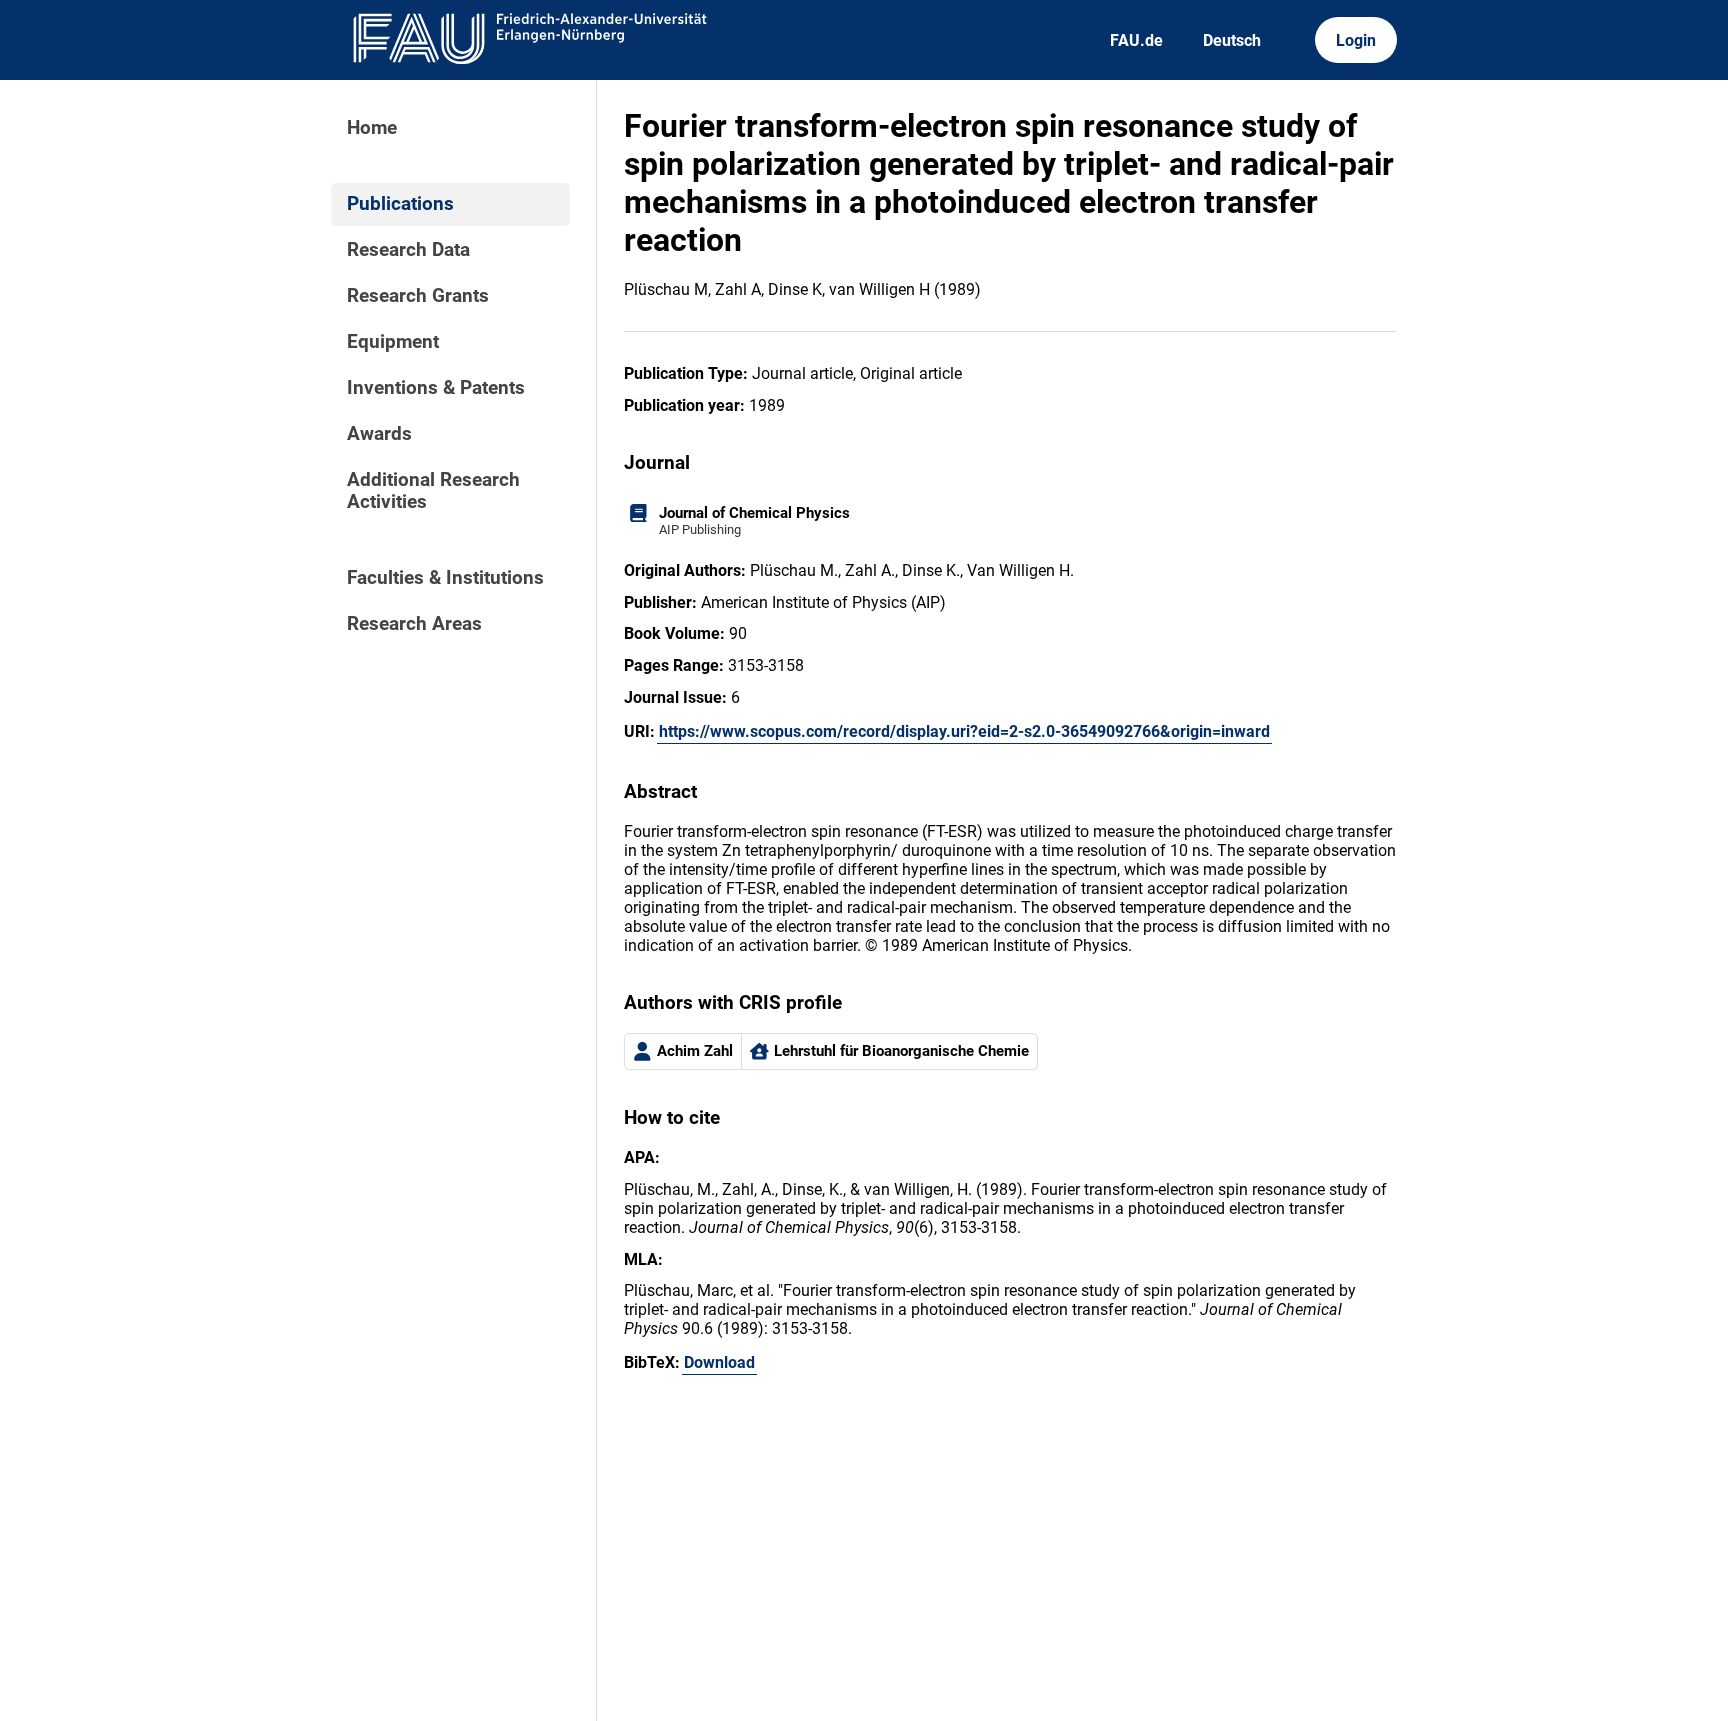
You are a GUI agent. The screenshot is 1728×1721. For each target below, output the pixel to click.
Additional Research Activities (433, 491)
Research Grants (418, 296)
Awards (379, 434)
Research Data (408, 250)
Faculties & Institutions (445, 578)
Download (719, 1362)
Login (1356, 40)
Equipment (393, 342)
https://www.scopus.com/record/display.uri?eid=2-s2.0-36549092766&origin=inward (964, 731)
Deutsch (1232, 40)
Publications (400, 204)
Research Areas (414, 624)
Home (372, 128)
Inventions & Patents (436, 388)
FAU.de (1136, 40)
